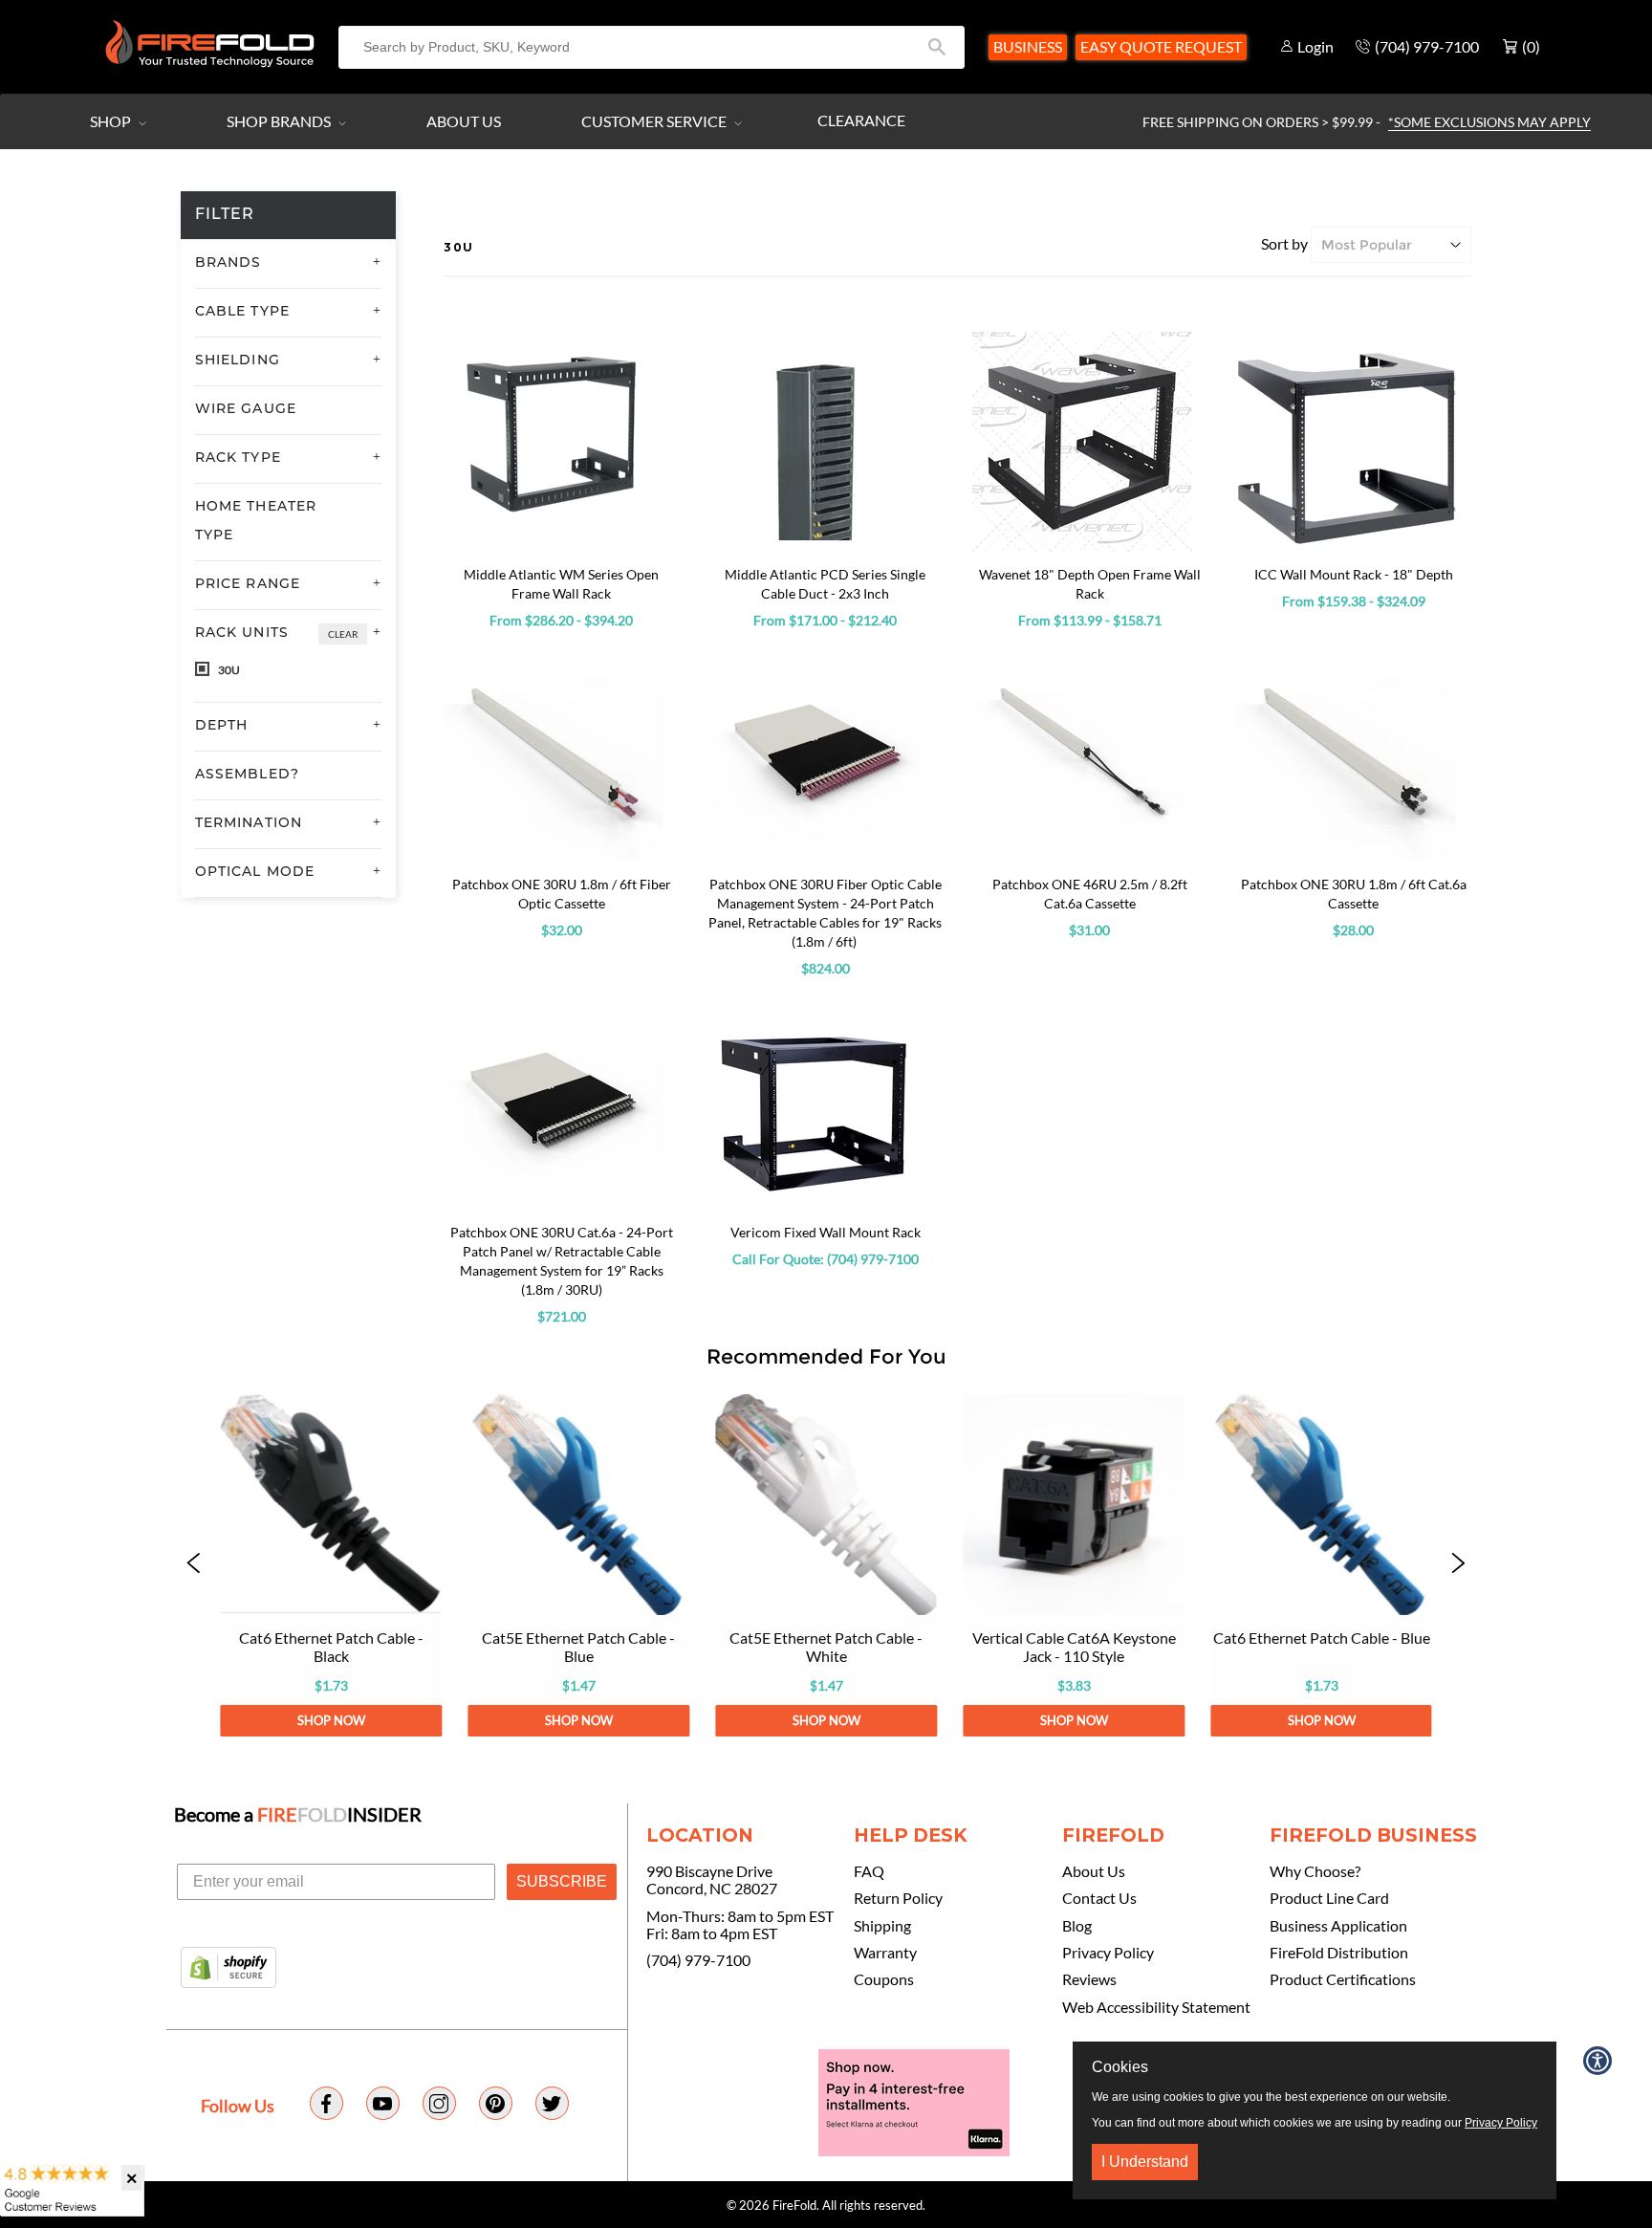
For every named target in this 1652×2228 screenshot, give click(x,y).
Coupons (884, 1979)
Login (1315, 46)
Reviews (1089, 1979)
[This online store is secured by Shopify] (228, 1969)
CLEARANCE (861, 120)
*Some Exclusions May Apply (1489, 122)
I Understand (1145, 2162)
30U (228, 670)
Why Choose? (1315, 1871)
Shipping (882, 1926)
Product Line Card (1329, 1898)
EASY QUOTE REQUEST (1161, 46)
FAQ (869, 1871)
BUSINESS (1028, 46)
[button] (194, 1565)
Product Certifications (1343, 1979)
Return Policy (898, 1898)
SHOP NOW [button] (330, 1720)
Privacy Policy (1108, 1953)
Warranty (885, 1953)
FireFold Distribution (1339, 1953)
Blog (1077, 1926)
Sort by (1284, 243)
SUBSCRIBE (562, 1881)
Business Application (1338, 1926)
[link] (330, 1565)
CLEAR (343, 634)
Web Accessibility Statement (1156, 2007)
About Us (464, 121)
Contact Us (1099, 1898)
